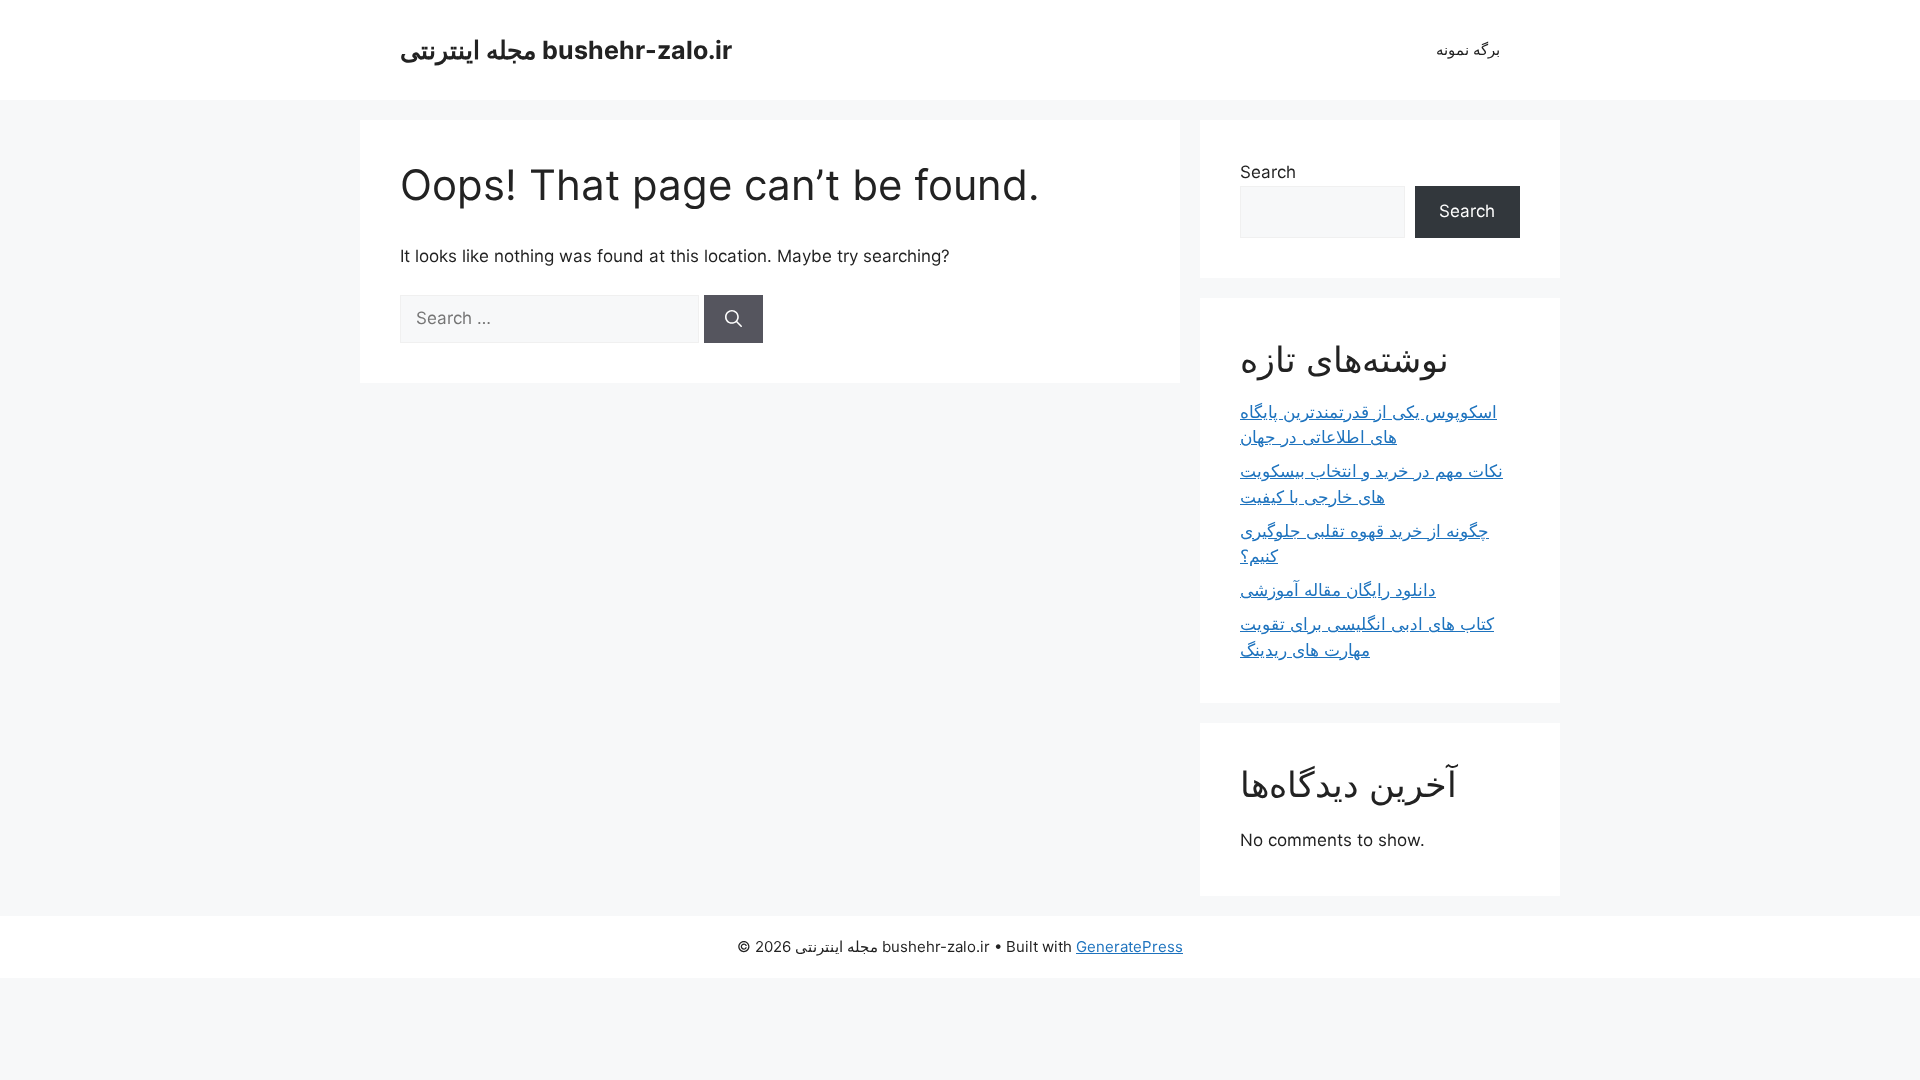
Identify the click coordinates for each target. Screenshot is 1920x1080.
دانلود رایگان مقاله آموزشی (1338, 590)
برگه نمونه (1468, 49)
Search (1268, 172)
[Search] (733, 319)
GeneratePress (1129, 946)
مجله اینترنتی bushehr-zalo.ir (566, 50)
